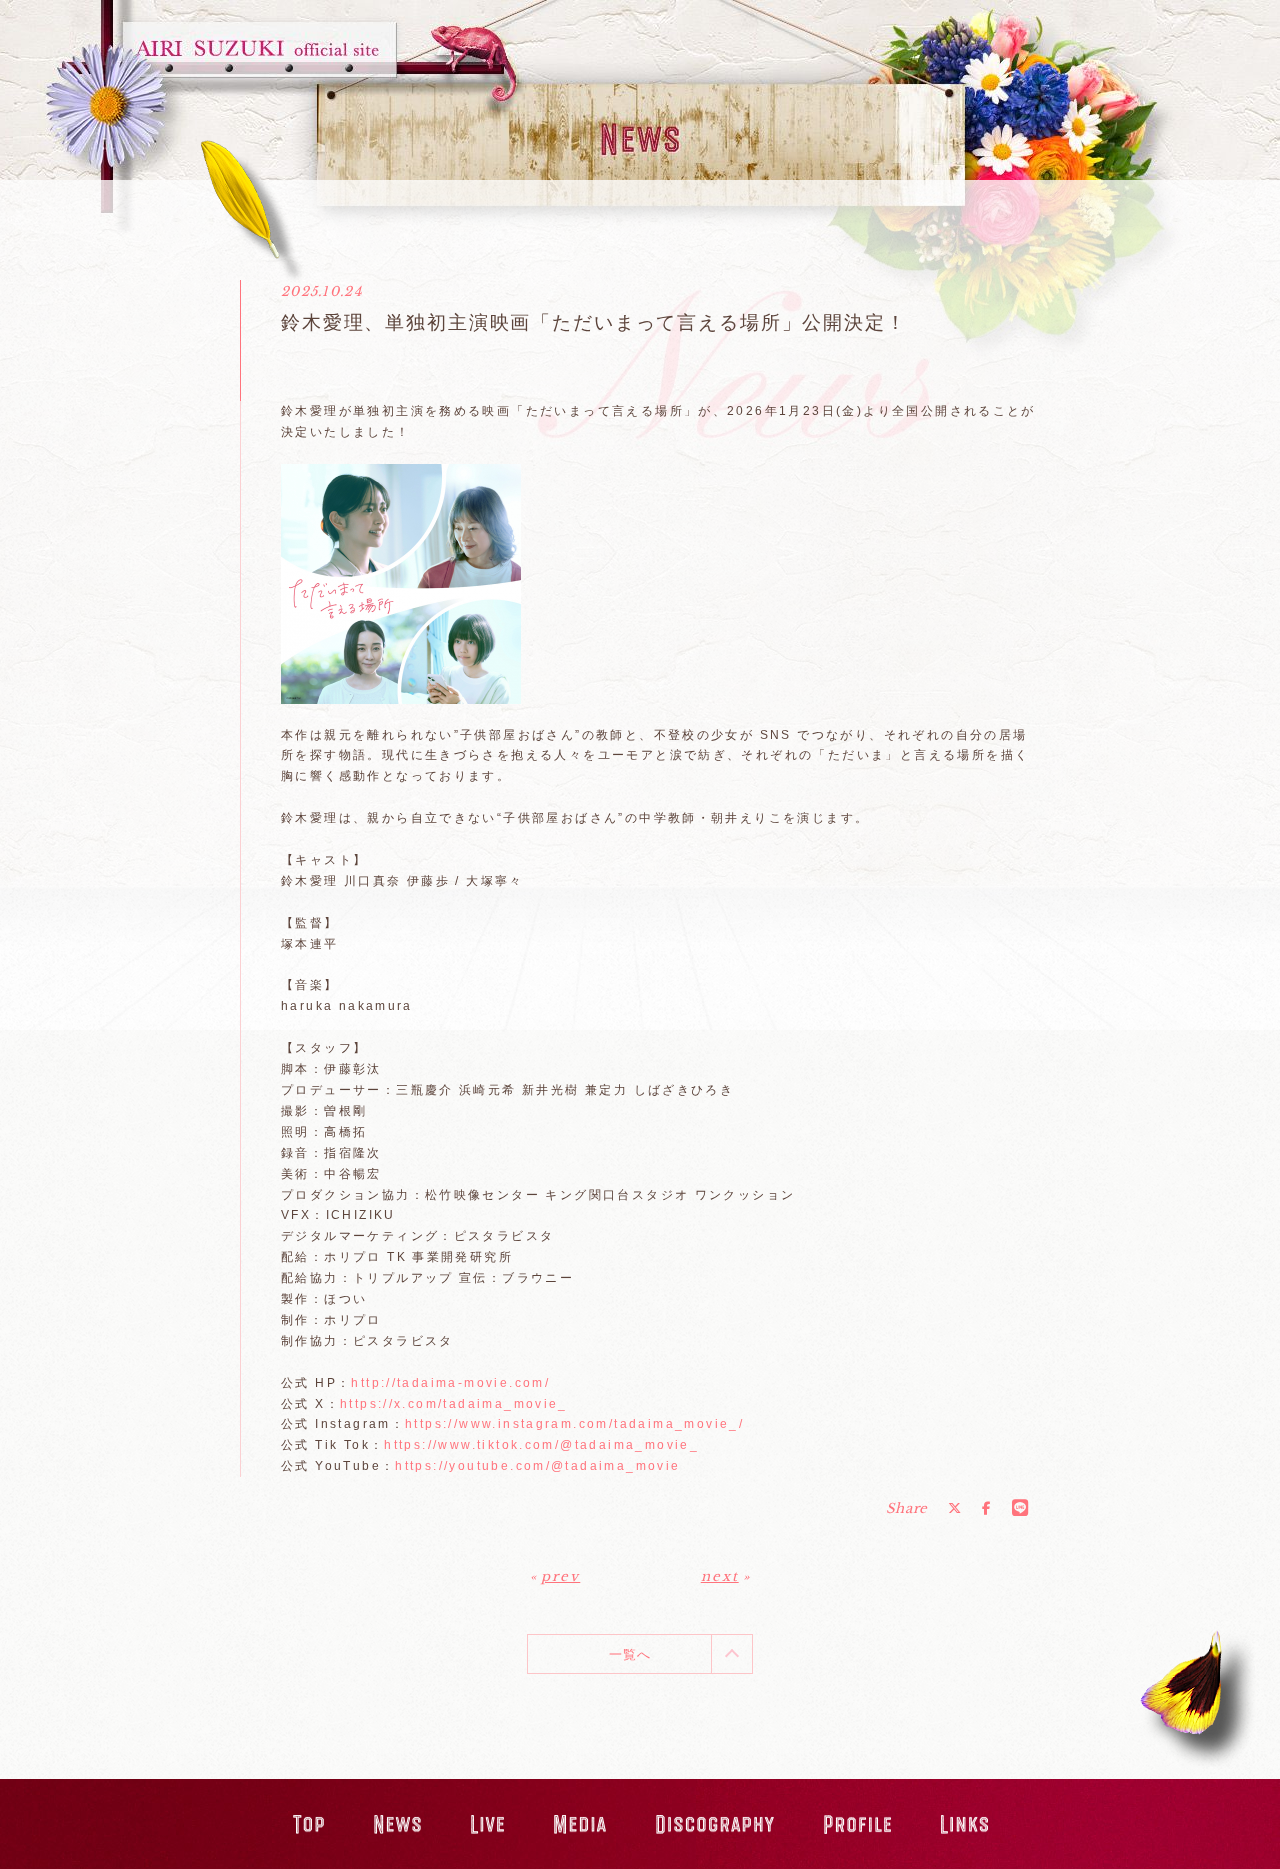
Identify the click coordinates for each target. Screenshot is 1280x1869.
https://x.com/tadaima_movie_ (454, 1404)
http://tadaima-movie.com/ (450, 1383)
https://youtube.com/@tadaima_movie (537, 1466)
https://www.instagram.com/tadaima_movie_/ (574, 1424)
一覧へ (630, 1654)
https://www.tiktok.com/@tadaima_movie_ (541, 1445)
